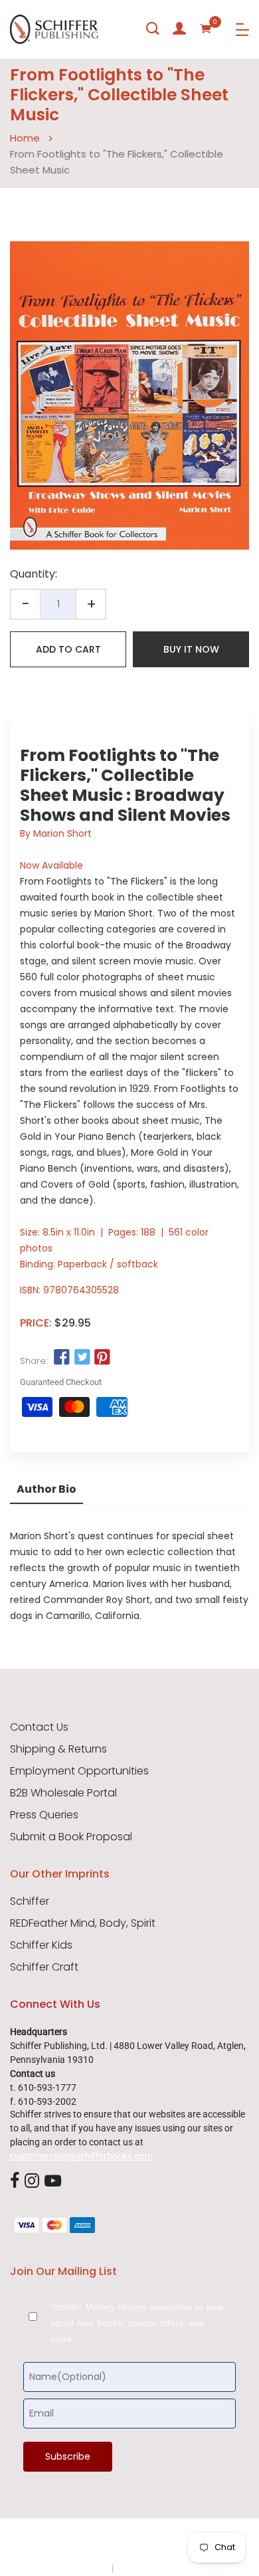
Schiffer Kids (41, 1945)
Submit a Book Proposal (71, 1837)
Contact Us (39, 1727)
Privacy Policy (81, 2568)
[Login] (179, 29)
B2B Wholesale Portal (63, 1793)
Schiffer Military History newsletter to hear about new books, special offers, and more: (138, 2323)
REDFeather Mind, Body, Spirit (83, 1923)
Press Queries (44, 1815)
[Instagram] (32, 2182)
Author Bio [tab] (46, 1489)
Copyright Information (161, 2568)
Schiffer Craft (44, 1967)
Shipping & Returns (58, 1749)
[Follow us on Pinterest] (102, 1357)
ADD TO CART (68, 649)
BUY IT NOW (191, 649)
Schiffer (30, 1901)
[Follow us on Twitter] (82, 1357)
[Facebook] (15, 2182)
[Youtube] (53, 2182)
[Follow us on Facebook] (62, 1357)
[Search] (153, 29)
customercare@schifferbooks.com (81, 2156)
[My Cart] (206, 29)
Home (25, 138)
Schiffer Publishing (165, 2542)
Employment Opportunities (79, 1771)
